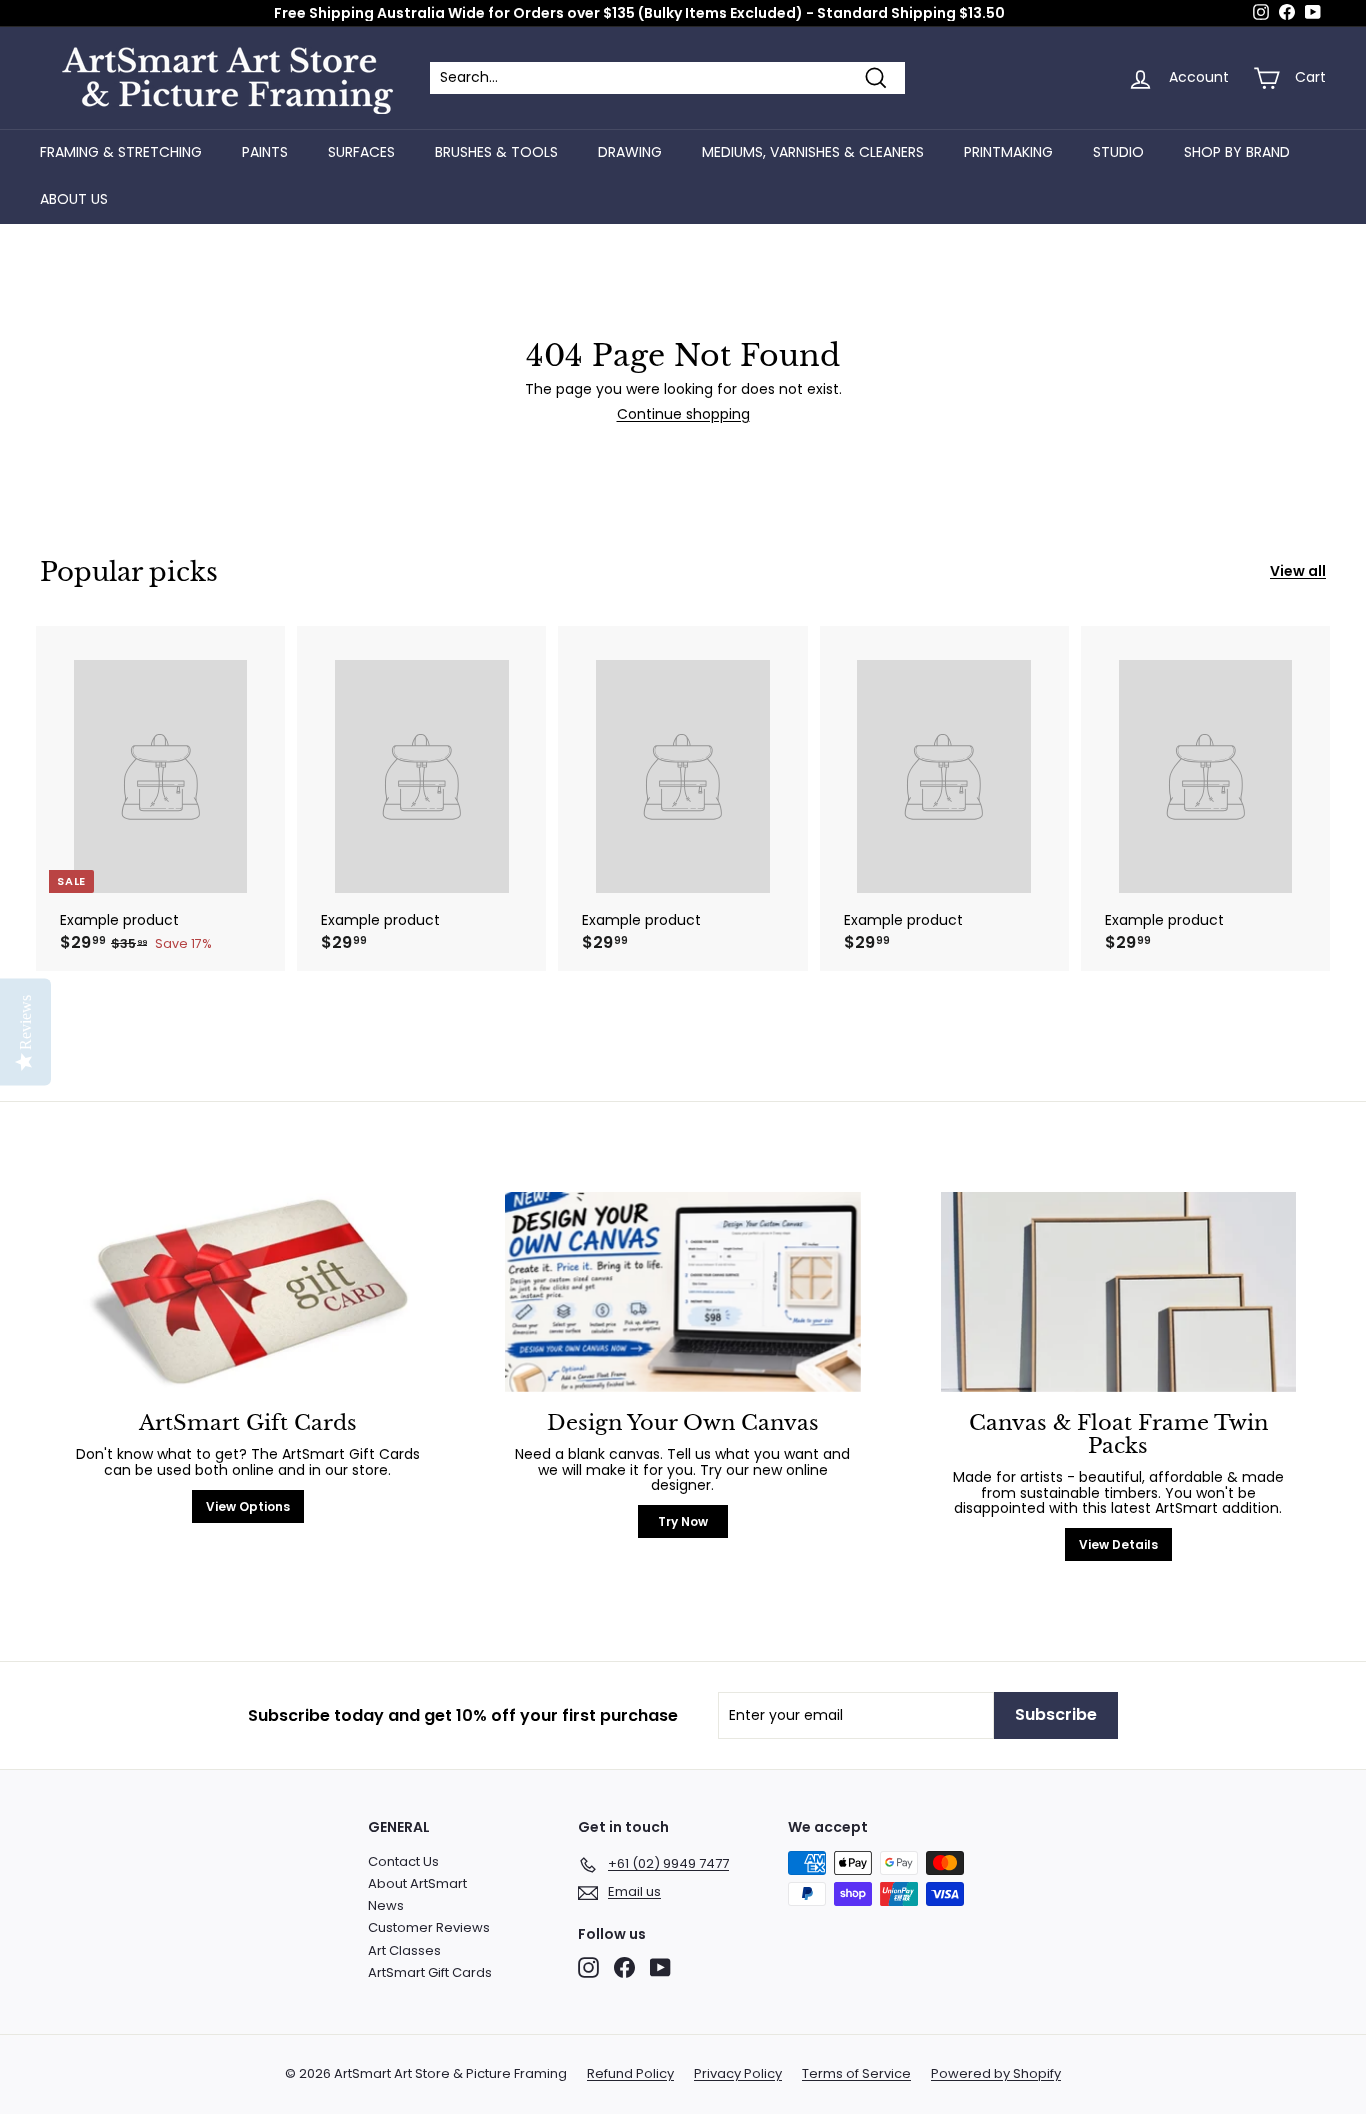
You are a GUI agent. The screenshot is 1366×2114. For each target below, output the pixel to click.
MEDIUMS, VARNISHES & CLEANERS (813, 152)
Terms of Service (856, 2074)
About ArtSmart (417, 1883)
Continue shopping (683, 414)
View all (1298, 571)
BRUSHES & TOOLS (496, 152)
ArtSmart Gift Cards (430, 1972)
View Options (248, 1506)
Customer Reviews (429, 1927)
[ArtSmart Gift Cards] (247, 1292)
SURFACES (361, 152)
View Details (1118, 1544)
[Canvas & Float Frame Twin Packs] (1118, 1292)
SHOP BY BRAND (1237, 152)
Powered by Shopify (996, 2074)
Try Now (683, 1521)
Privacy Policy (738, 2074)
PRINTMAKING (1008, 152)
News (386, 1905)
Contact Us (403, 1861)
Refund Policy (630, 2074)
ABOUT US (74, 199)
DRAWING (630, 152)
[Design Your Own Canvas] (682, 1292)
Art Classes (404, 1950)
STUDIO (1118, 152)
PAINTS (265, 152)
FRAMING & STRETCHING (121, 152)
